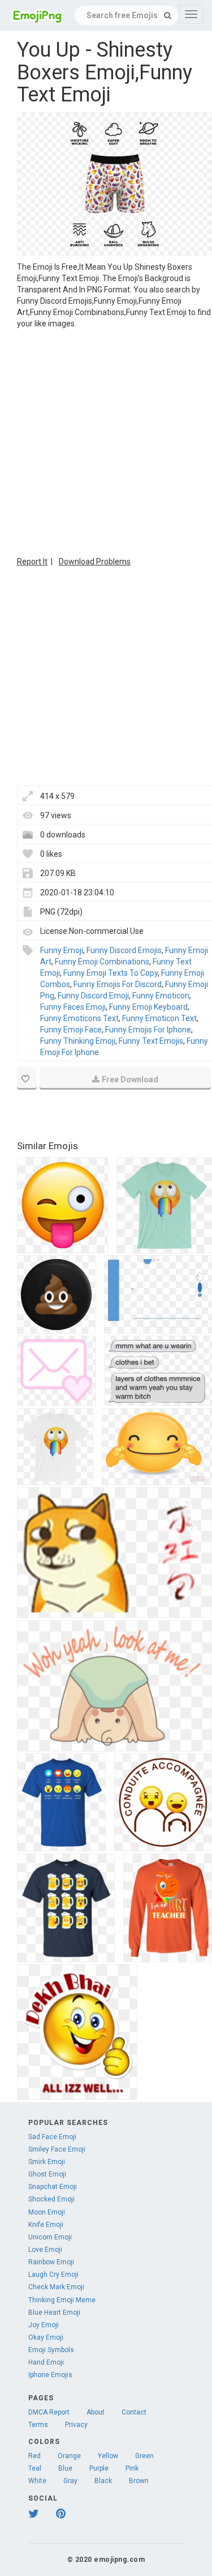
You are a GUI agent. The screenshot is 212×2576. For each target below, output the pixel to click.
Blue (65, 2468)
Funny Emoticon (161, 996)
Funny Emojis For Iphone (148, 1030)
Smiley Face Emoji (57, 2149)
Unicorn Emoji (50, 2237)
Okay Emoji (46, 2337)
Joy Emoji (44, 2325)
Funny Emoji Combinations (102, 962)
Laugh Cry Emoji (53, 2275)
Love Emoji (45, 2250)
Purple (99, 2468)
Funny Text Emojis (151, 1041)
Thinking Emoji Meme (62, 2300)
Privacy (76, 2425)
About (96, 2412)
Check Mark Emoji (56, 2287)
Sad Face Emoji (52, 2137)
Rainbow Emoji (51, 2262)
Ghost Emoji (47, 2174)
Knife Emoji (46, 2225)
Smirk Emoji (47, 2162)
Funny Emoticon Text (159, 1018)
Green (144, 2456)
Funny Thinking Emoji (78, 1041)
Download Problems (95, 562)
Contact (134, 2412)
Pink (132, 2468)
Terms (38, 2425)
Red (34, 2456)
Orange (69, 2456)
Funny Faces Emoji (73, 1007)
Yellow (108, 2456)
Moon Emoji (47, 2212)
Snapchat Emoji (53, 2187)
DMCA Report (49, 2412)
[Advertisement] (106, 441)
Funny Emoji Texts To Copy (111, 973)
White (37, 2481)
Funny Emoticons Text (79, 1018)
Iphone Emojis (50, 2375)
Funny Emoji (62, 950)
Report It (32, 562)
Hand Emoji (46, 2362)
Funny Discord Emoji (93, 996)
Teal (35, 2468)
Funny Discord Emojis (124, 950)
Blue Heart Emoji (54, 2313)
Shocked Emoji (51, 2199)
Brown (139, 2481)
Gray (70, 2481)
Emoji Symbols (51, 2350)
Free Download (130, 1079)
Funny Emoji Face (71, 1030)
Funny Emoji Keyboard (148, 1007)
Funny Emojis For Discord (118, 984)
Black (103, 2481)
